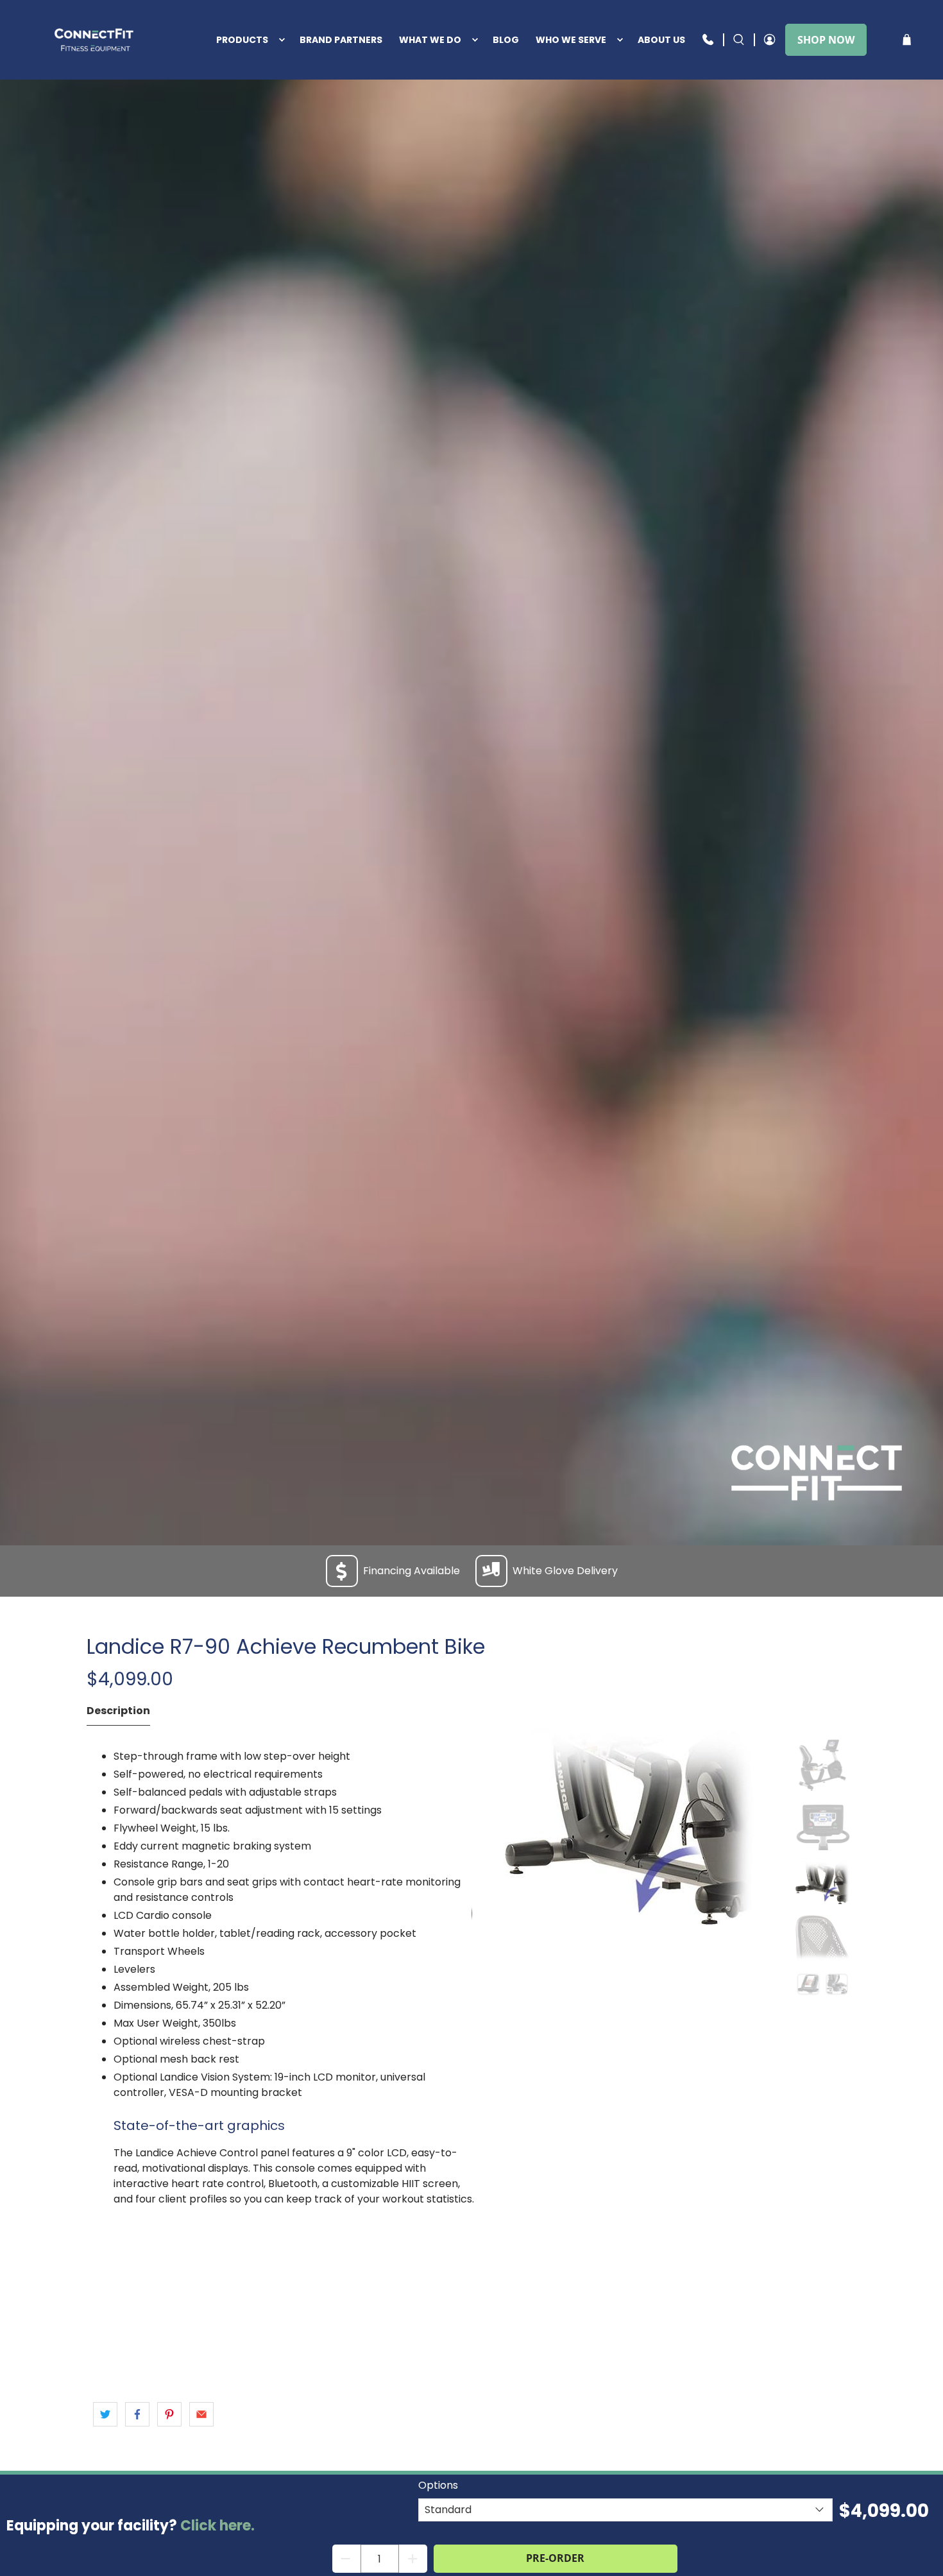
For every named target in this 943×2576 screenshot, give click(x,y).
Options (438, 2485)
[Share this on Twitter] (105, 2414)
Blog (506, 40)
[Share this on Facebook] (137, 2414)
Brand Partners (341, 40)
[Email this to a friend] (201, 2414)
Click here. (217, 2526)
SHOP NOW (826, 40)
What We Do (430, 40)
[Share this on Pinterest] (169, 2414)
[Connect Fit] (95, 40)
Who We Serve (571, 40)
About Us (661, 40)
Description (118, 1711)
